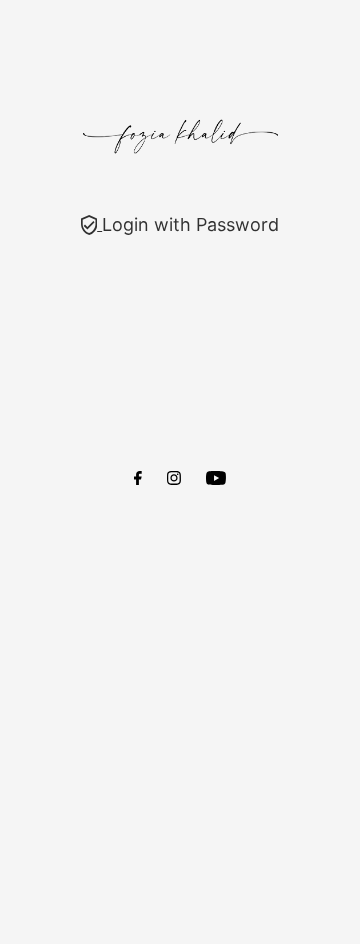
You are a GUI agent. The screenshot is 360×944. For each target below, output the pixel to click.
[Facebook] (138, 479)
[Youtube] (216, 479)
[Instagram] (174, 479)
